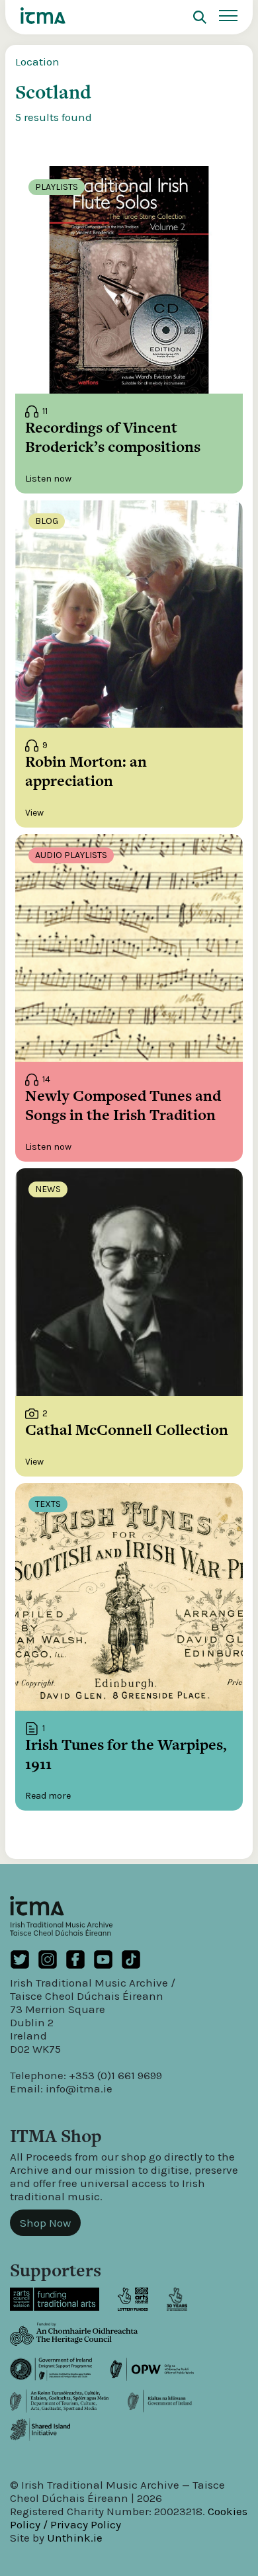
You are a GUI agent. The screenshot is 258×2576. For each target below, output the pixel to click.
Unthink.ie (75, 2538)
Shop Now (45, 2223)
